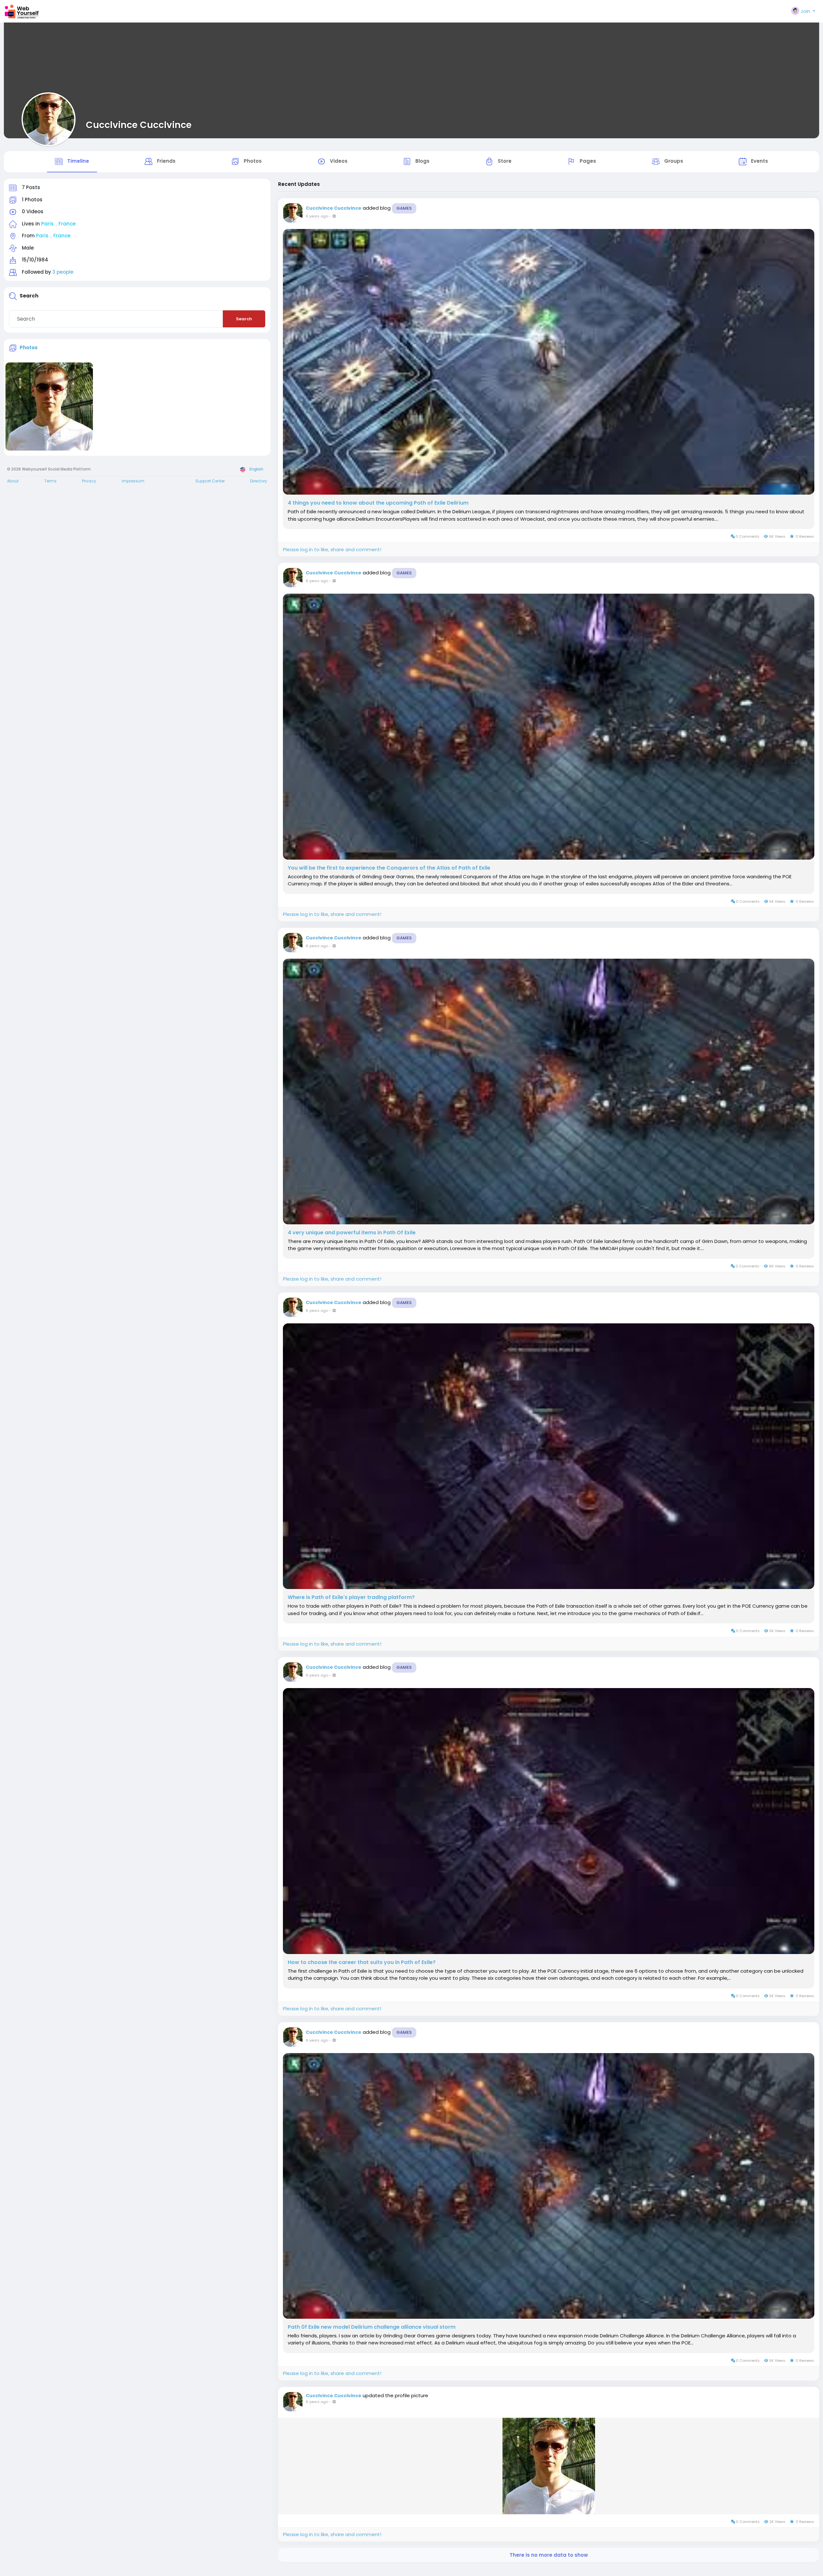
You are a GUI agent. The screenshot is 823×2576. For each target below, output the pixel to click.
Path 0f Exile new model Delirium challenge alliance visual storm (372, 2327)
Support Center (210, 481)
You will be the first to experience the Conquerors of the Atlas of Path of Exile (389, 868)
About (13, 481)
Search (244, 319)
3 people (63, 272)
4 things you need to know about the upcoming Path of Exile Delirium (378, 503)
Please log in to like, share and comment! (332, 549)
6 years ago (317, 216)
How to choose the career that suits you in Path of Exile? (362, 1962)
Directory (259, 481)
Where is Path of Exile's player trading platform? (351, 1597)
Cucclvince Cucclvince (139, 125)
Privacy (89, 481)
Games (404, 208)
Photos (29, 347)
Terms (50, 481)
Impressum (133, 481)
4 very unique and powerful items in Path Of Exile (352, 1233)
